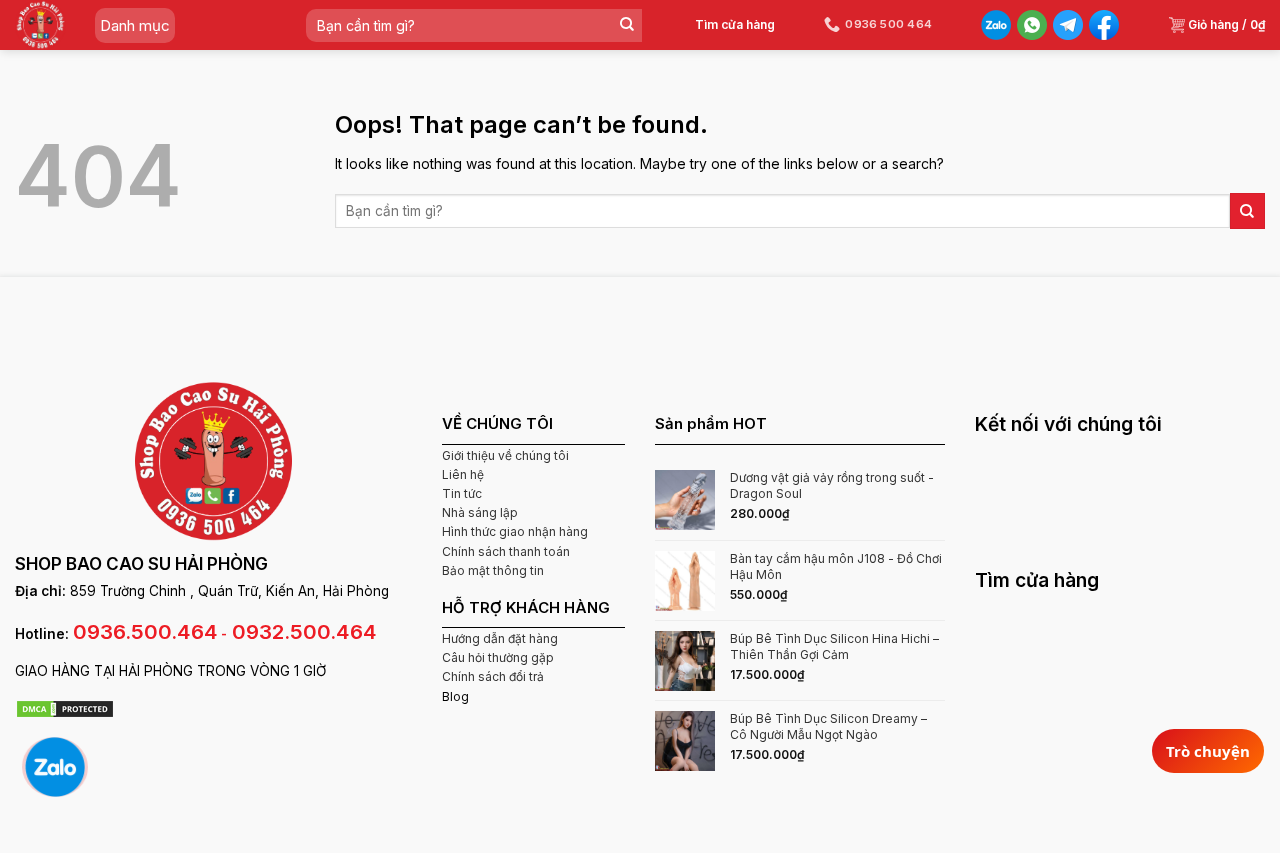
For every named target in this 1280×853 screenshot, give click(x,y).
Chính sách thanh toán (506, 551)
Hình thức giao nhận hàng (515, 531)
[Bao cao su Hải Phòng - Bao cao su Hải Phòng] (40, 25)
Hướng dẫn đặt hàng (500, 638)
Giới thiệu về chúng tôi (505, 455)
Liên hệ (463, 474)
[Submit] (626, 25)
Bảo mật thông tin (493, 570)
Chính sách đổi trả (493, 676)
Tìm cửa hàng (735, 24)
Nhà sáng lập (480, 512)
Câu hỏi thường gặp (498, 657)
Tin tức (462, 493)
